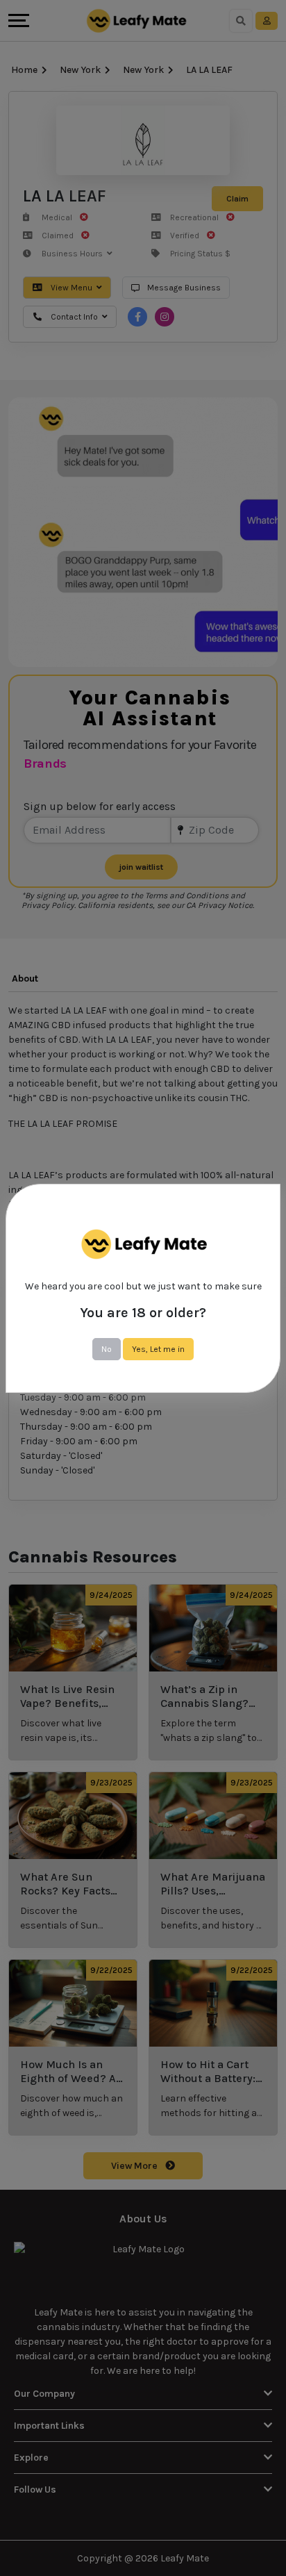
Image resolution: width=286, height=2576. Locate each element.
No (107, 1349)
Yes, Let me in (158, 1349)
